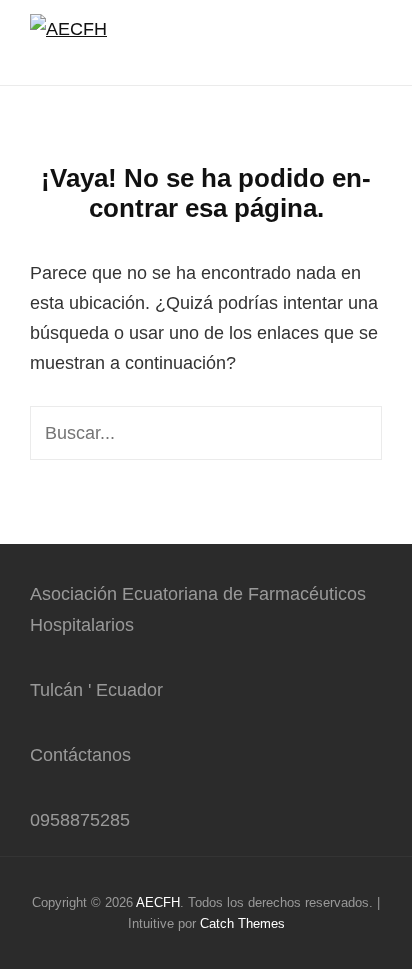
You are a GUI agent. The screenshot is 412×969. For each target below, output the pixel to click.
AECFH (158, 902)
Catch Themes (242, 923)
